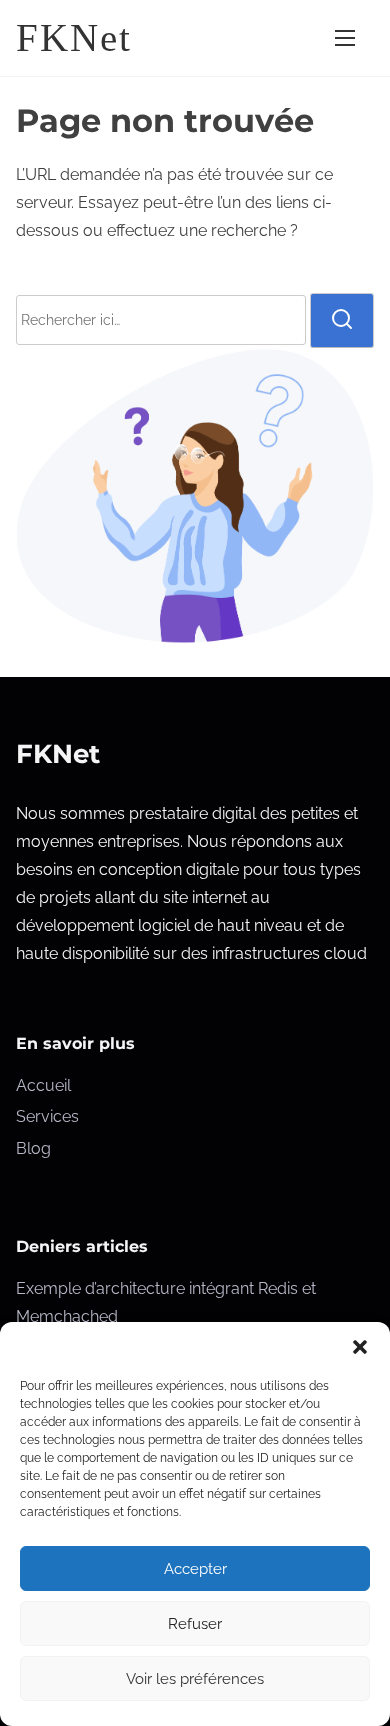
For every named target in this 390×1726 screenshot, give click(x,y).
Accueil (43, 1085)
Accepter (195, 1569)
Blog (33, 1148)
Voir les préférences (195, 1679)
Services (47, 1116)
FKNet (74, 37)
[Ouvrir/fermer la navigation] (345, 37)
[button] (360, 1347)
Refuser (195, 1624)
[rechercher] (342, 320)
